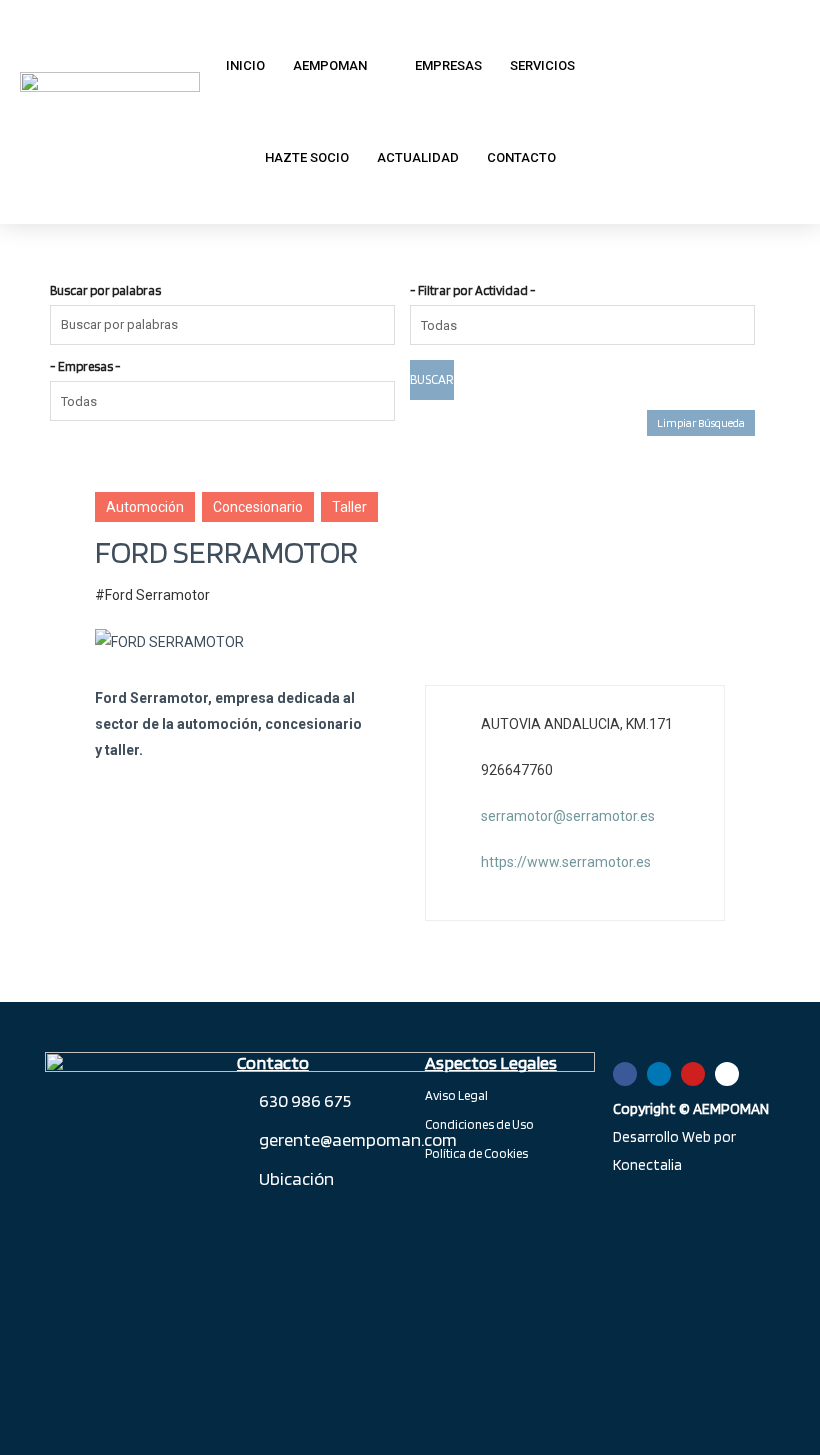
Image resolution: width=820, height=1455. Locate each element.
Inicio (245, 65)
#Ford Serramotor (152, 595)
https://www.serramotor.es (566, 862)
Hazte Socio (307, 157)
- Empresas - (85, 366)
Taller (349, 507)
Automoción (145, 507)
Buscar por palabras (105, 290)
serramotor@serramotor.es (568, 816)
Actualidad (418, 157)
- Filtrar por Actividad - (473, 290)
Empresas (448, 65)
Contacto (521, 157)
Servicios (542, 65)
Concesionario (258, 507)
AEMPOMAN (330, 65)
